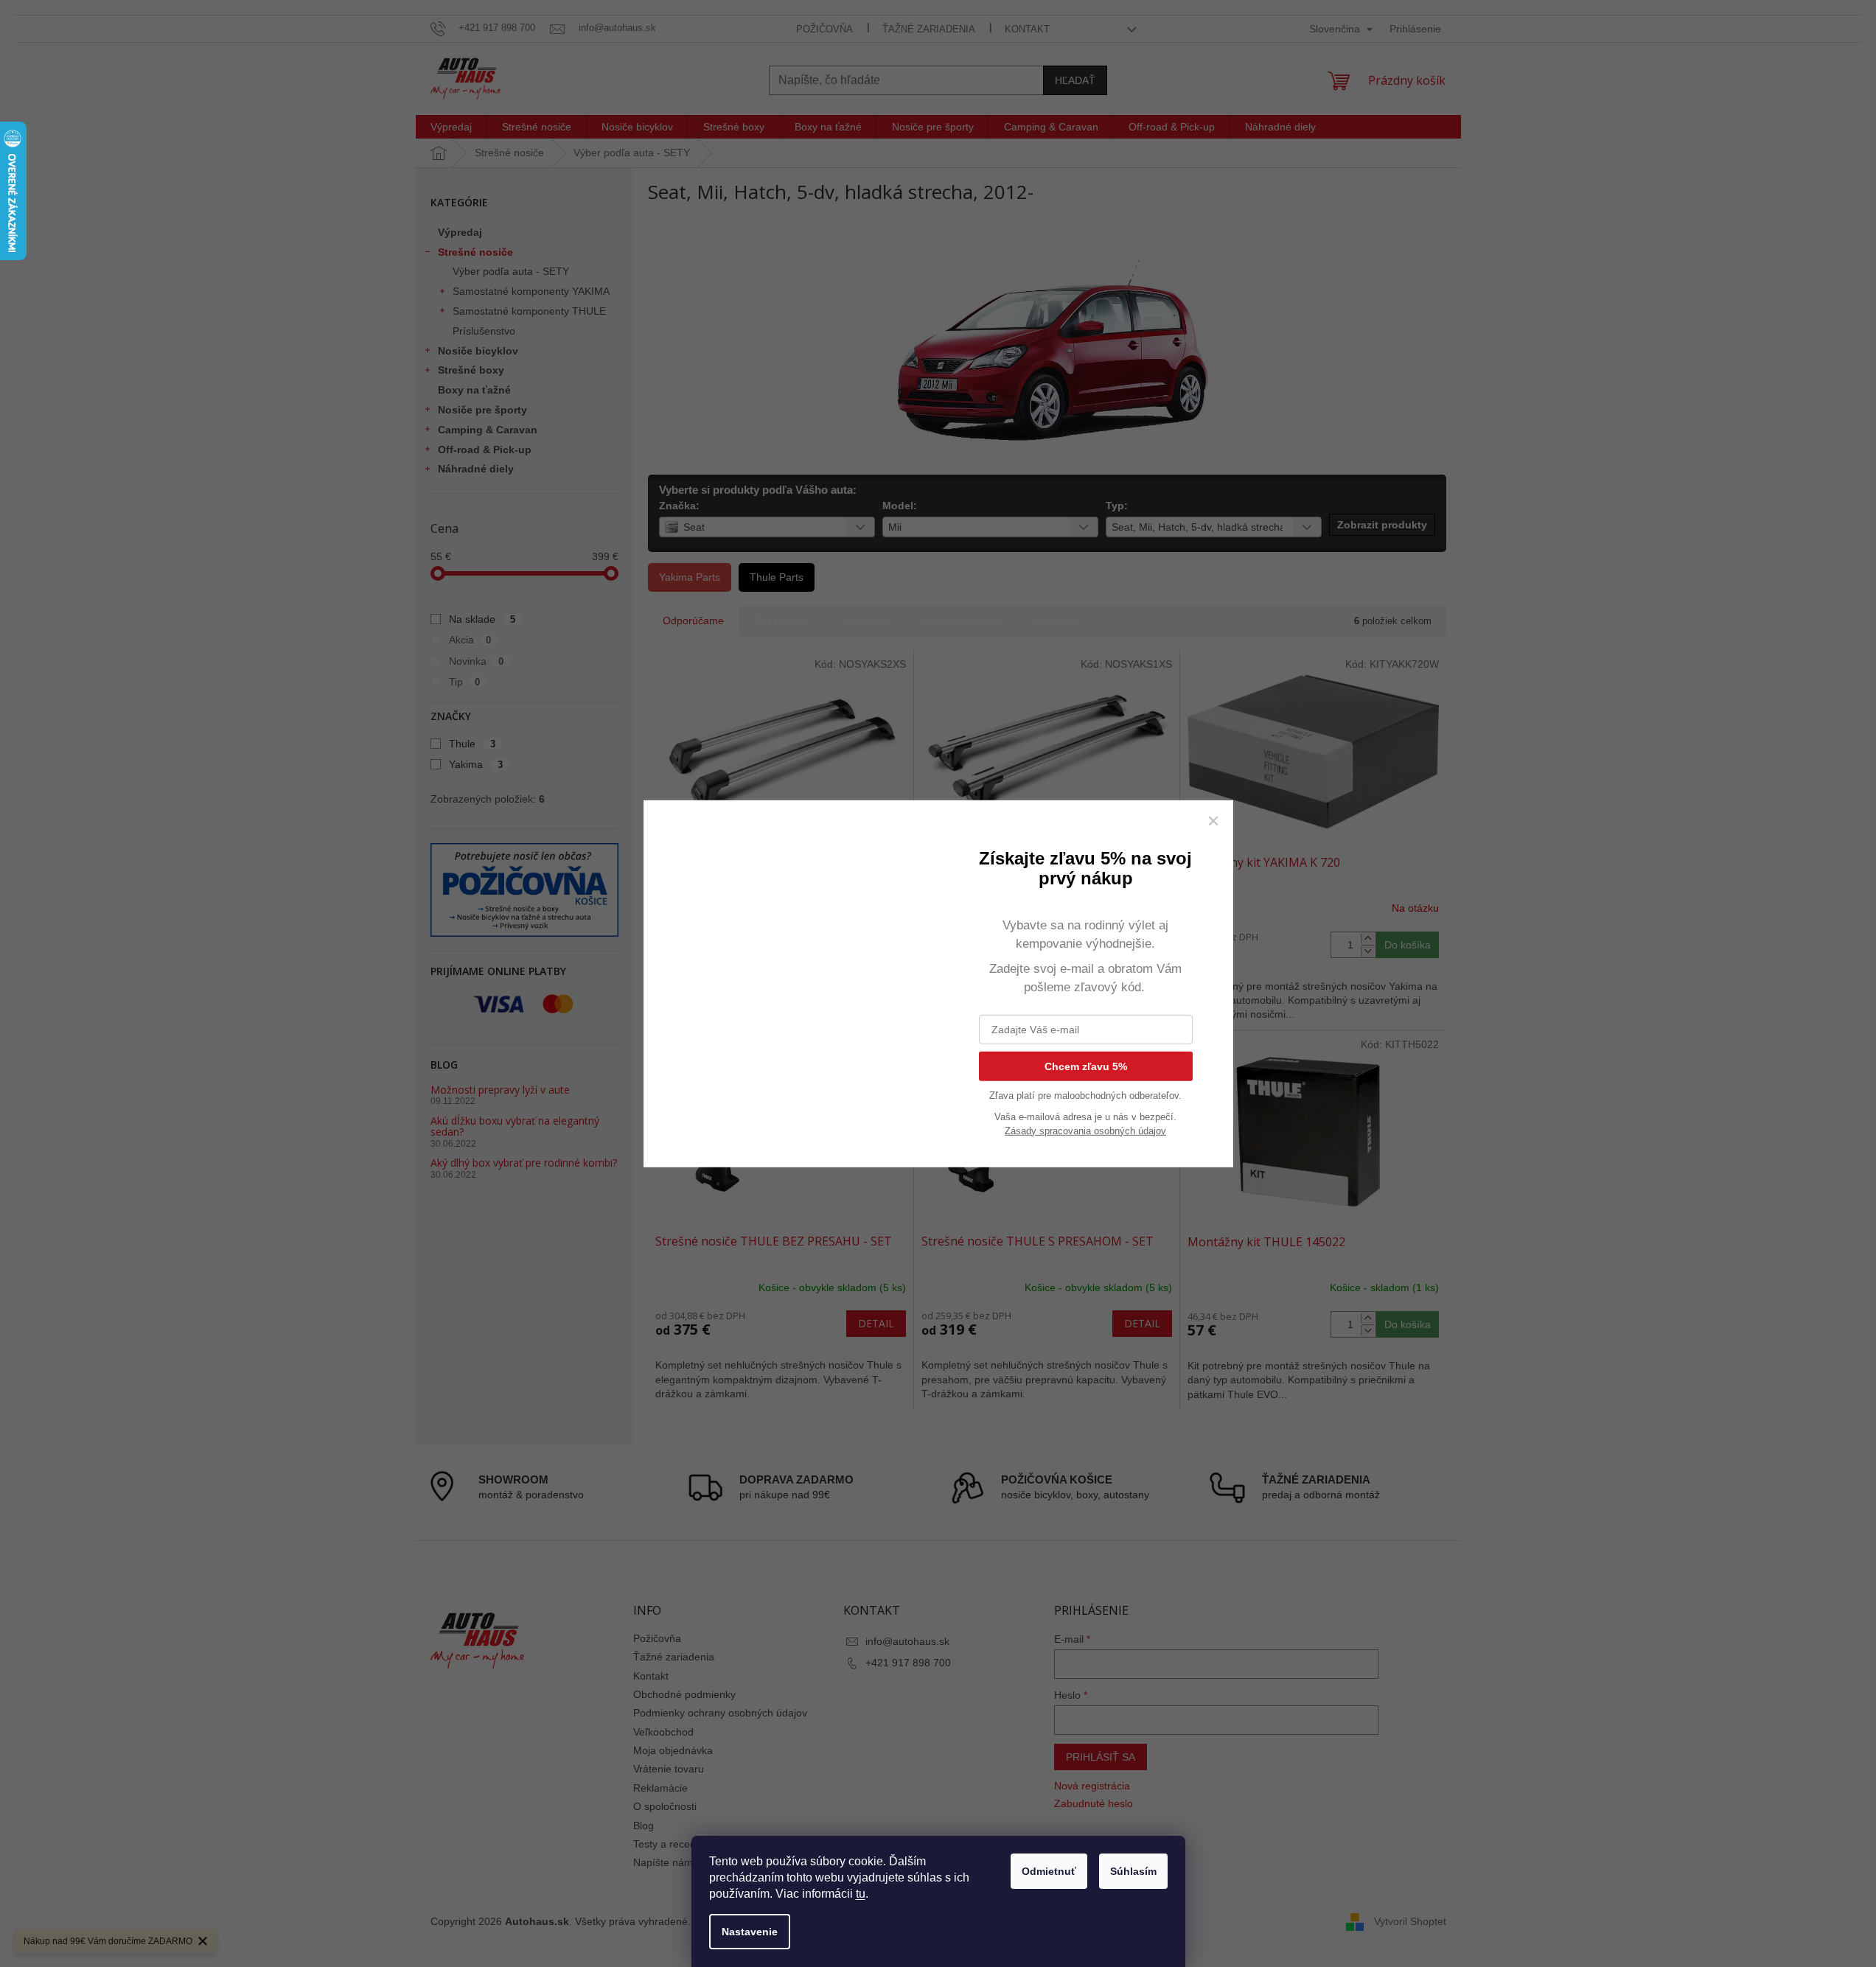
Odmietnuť (1049, 1871)
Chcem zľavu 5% (1086, 1066)
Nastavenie (750, 1932)
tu (861, 1894)
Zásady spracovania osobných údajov (1085, 1130)
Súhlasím (1133, 1871)
